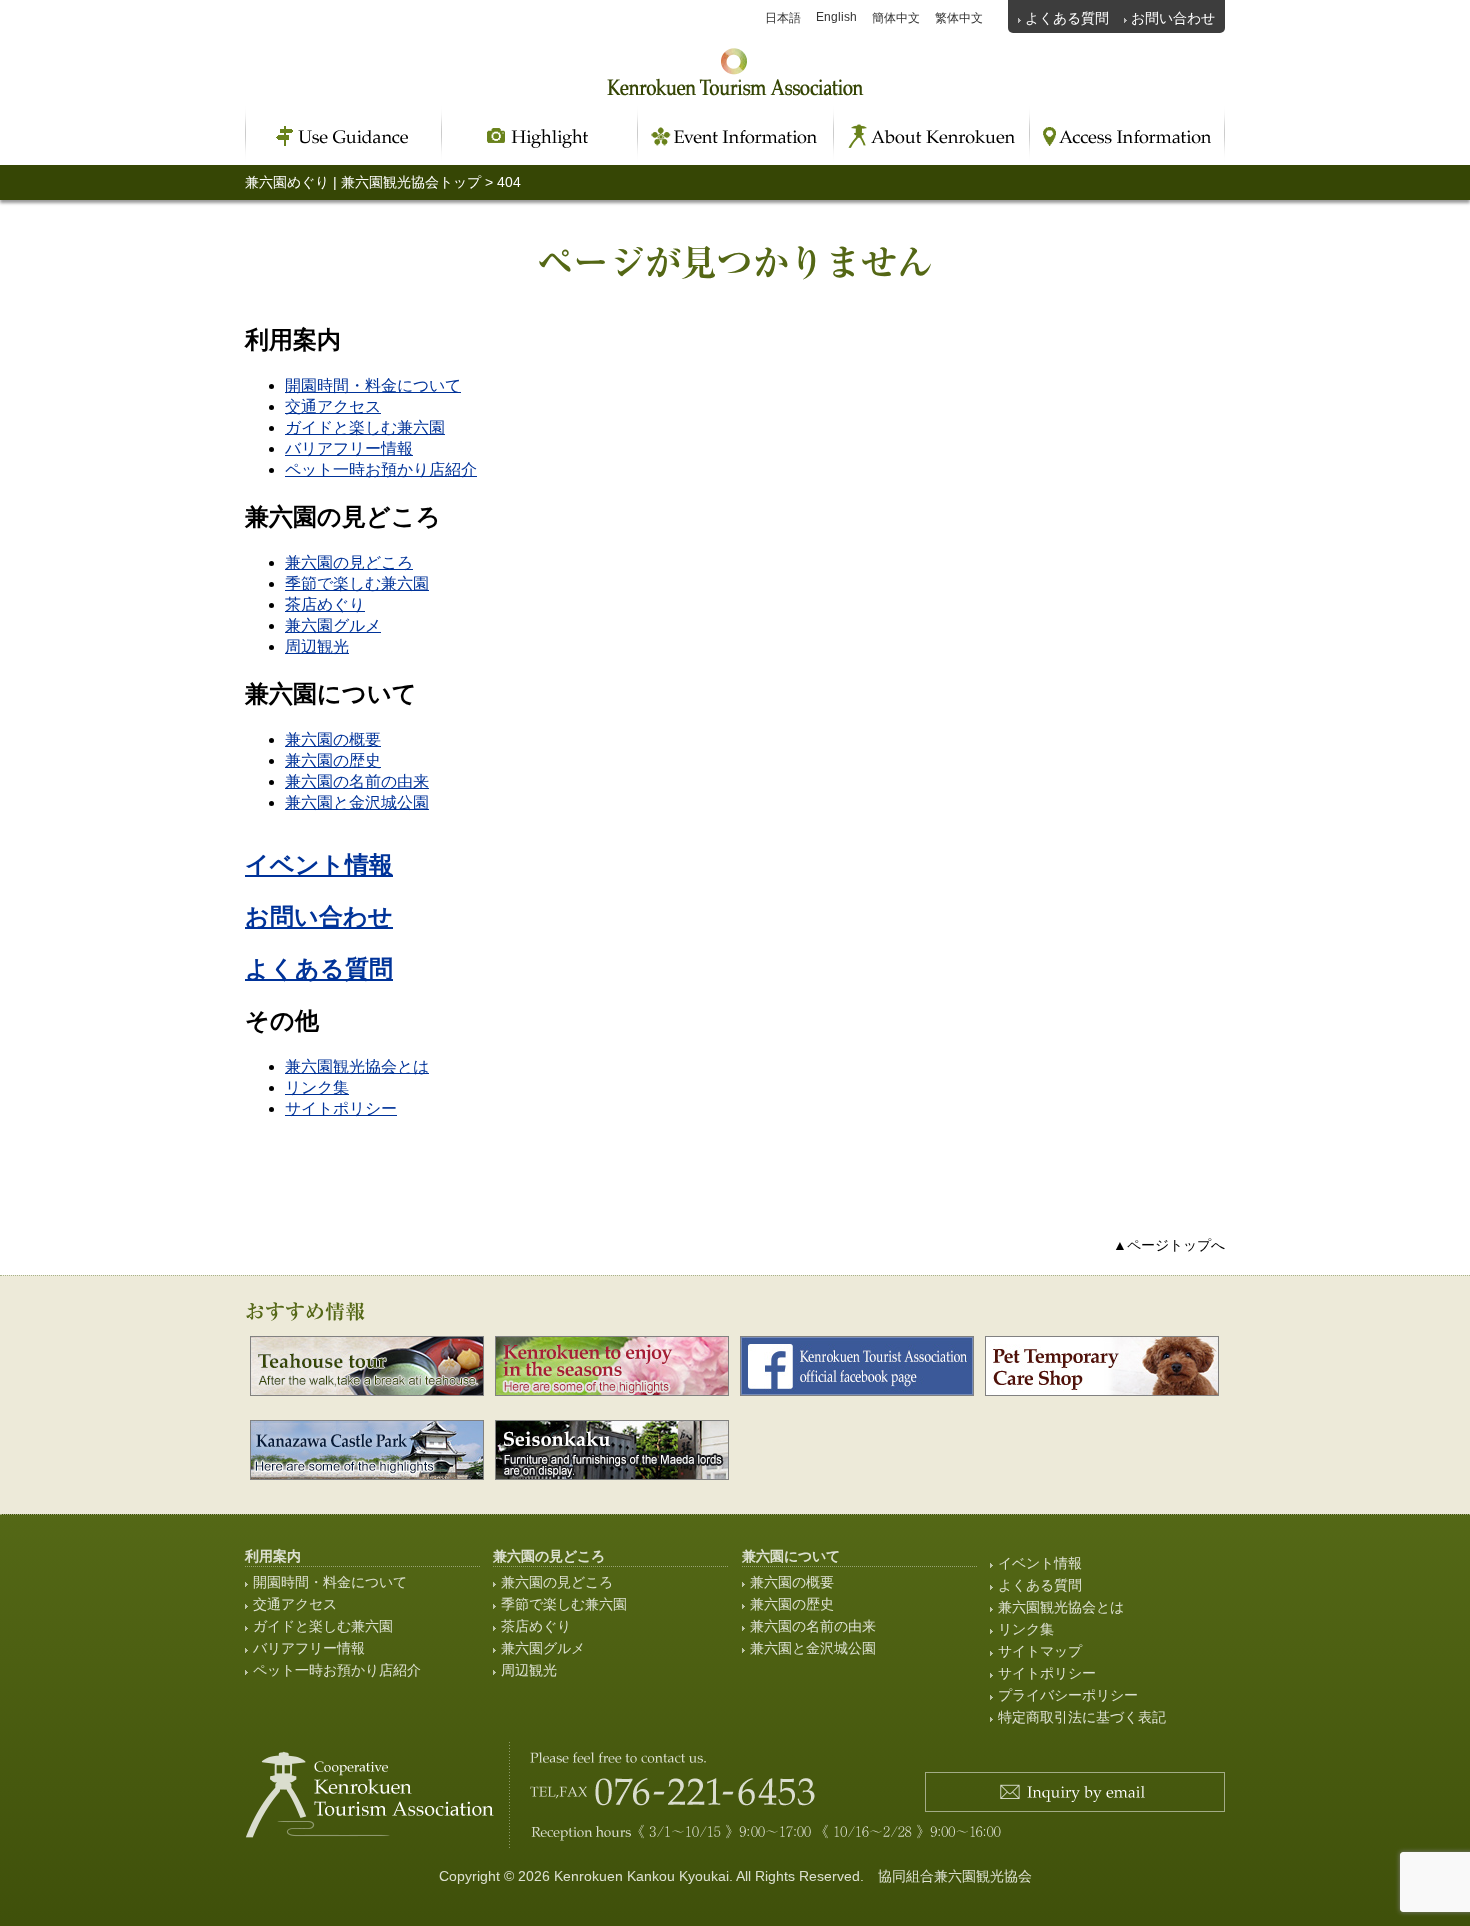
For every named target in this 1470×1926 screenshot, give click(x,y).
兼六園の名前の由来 (357, 781)
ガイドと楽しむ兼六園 (365, 427)
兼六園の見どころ (349, 562)
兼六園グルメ (333, 625)
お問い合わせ (1173, 18)
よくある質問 (1067, 18)
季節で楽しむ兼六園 (357, 583)
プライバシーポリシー (1068, 1695)
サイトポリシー (341, 1108)
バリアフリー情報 (349, 448)
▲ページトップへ (1169, 1245)
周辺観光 (317, 646)
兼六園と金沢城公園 (357, 802)
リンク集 (317, 1087)
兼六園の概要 (333, 739)
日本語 (783, 18)
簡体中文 (896, 18)
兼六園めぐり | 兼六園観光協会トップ (363, 182)
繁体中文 (959, 18)
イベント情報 (319, 864)
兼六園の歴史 (333, 760)
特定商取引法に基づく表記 (1082, 1717)
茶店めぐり (325, 604)
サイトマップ (1040, 1651)
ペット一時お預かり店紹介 (381, 469)
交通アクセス (333, 406)
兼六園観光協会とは (357, 1066)
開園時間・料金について (373, 385)
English (836, 17)
